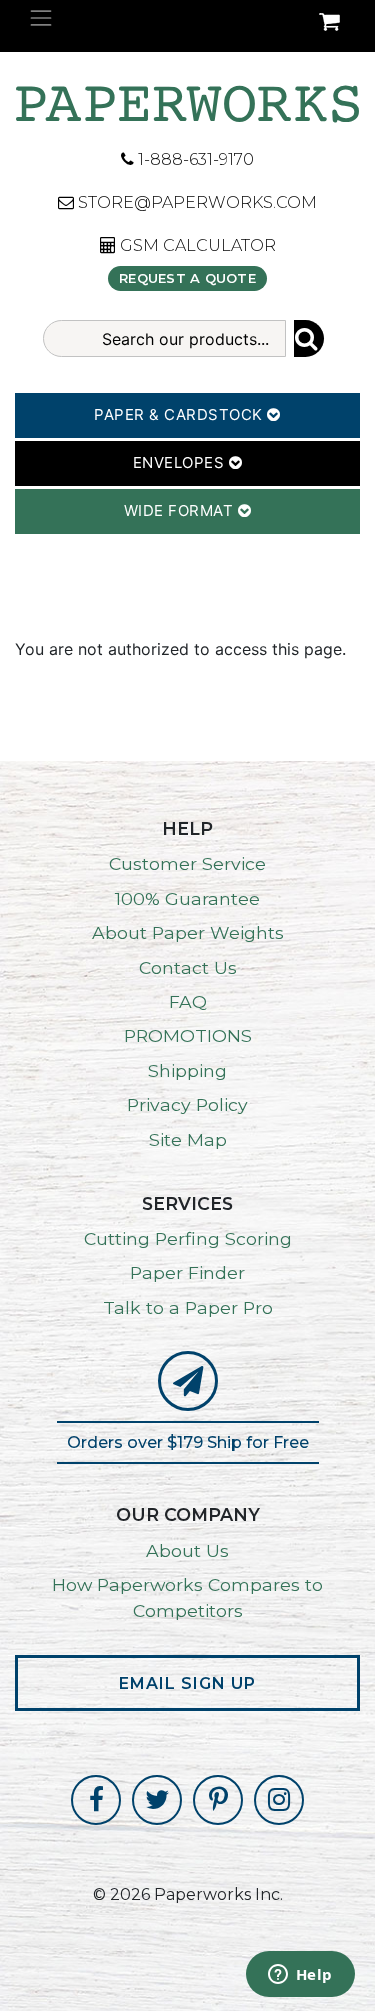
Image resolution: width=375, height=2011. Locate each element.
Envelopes (181, 462)
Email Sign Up (187, 1683)
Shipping (187, 1070)
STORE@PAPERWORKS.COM (195, 202)
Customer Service (187, 863)
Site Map (188, 1139)
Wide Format (181, 510)
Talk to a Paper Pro (188, 1307)
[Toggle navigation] (41, 18)
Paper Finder (187, 1272)
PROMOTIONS (188, 1035)
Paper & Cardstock (180, 414)
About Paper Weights (188, 932)
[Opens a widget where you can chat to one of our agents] (300, 1976)
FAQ (188, 1001)
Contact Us (188, 967)
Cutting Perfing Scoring (188, 1238)
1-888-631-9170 (194, 159)
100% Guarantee (187, 898)
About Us (187, 1550)
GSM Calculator (196, 245)
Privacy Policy (187, 1104)
